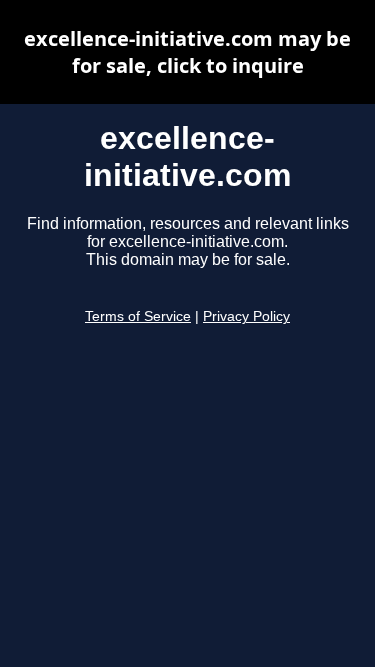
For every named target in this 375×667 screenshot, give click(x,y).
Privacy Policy (246, 316)
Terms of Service (138, 316)
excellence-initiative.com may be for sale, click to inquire (187, 52)
